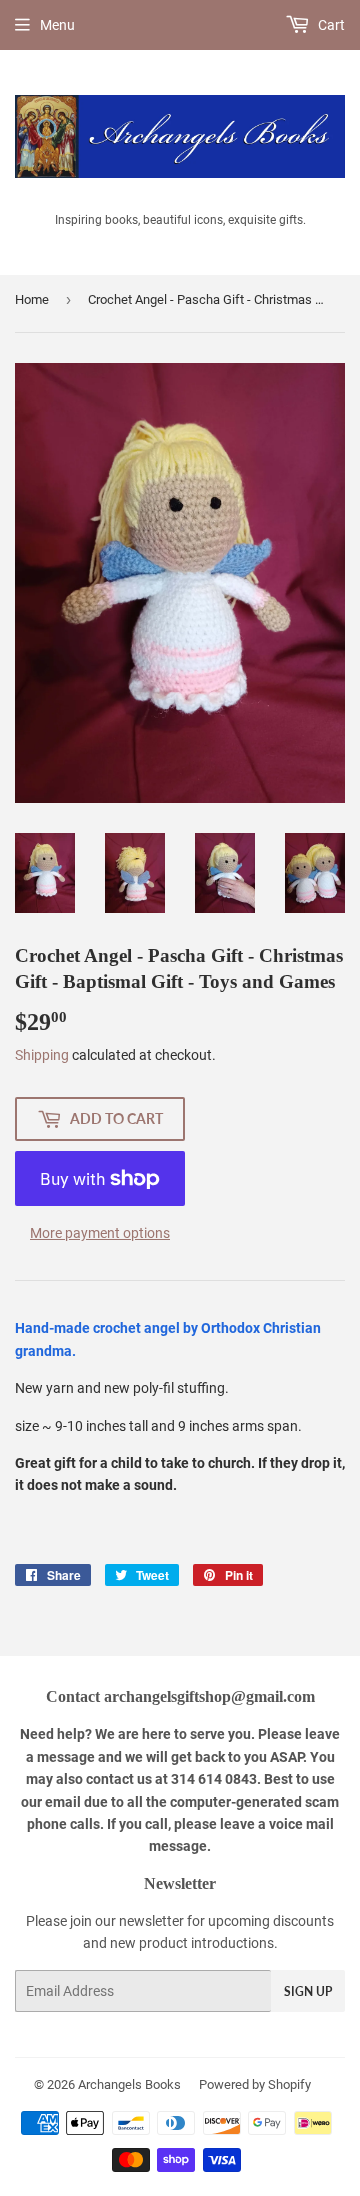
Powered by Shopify (255, 2084)
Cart (330, 25)
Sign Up (308, 1991)
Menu (57, 25)
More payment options (100, 1233)
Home (32, 299)
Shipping (42, 1055)
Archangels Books (129, 2084)
